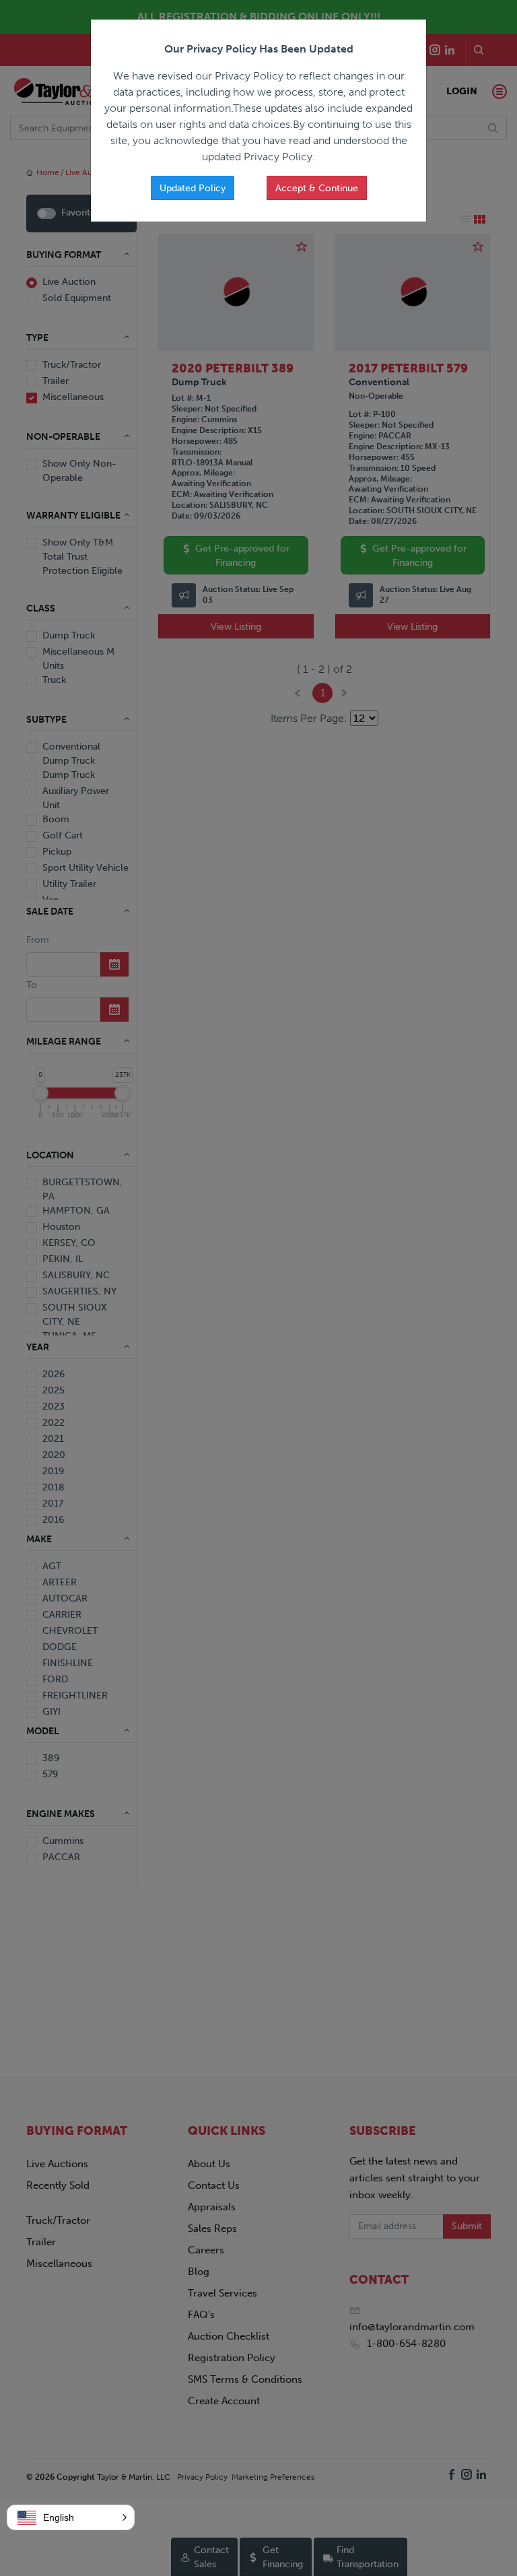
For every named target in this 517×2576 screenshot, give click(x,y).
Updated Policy (193, 188)
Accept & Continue (317, 188)
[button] (71, 2517)
